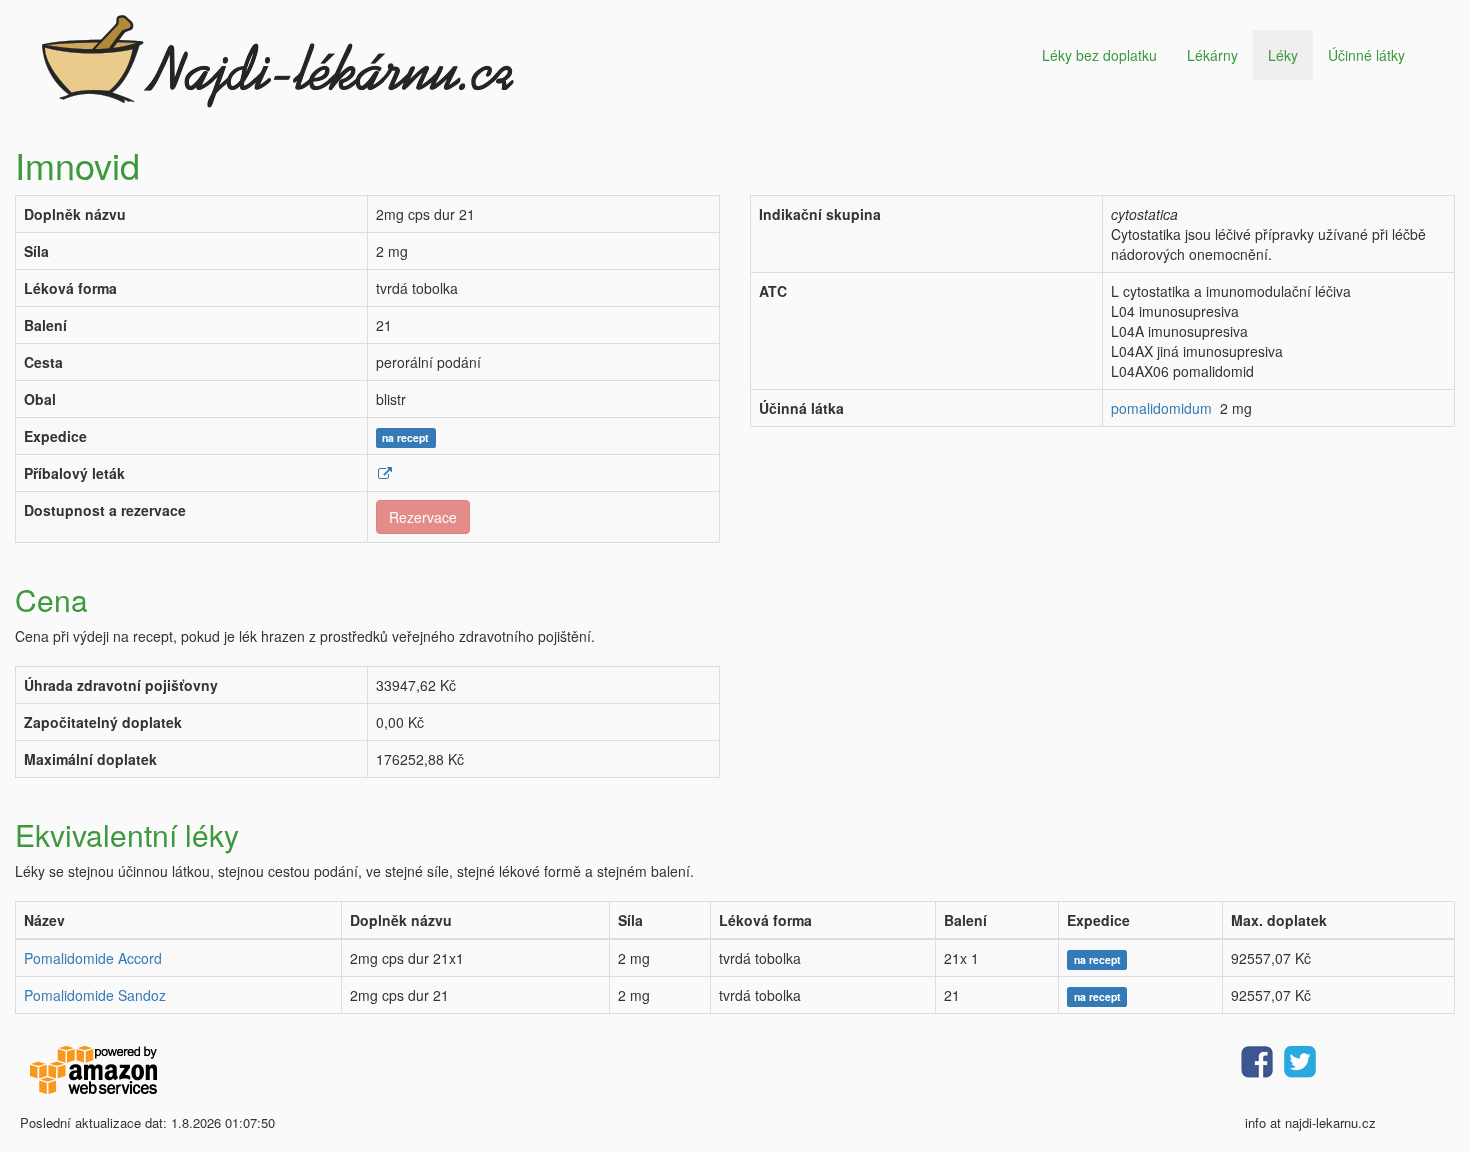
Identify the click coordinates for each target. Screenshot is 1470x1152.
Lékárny (1212, 55)
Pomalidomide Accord (93, 958)
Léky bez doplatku (1099, 55)
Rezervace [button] (423, 517)
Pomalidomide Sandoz (95, 995)
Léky (1283, 55)
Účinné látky (1366, 55)
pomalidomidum (1161, 408)
